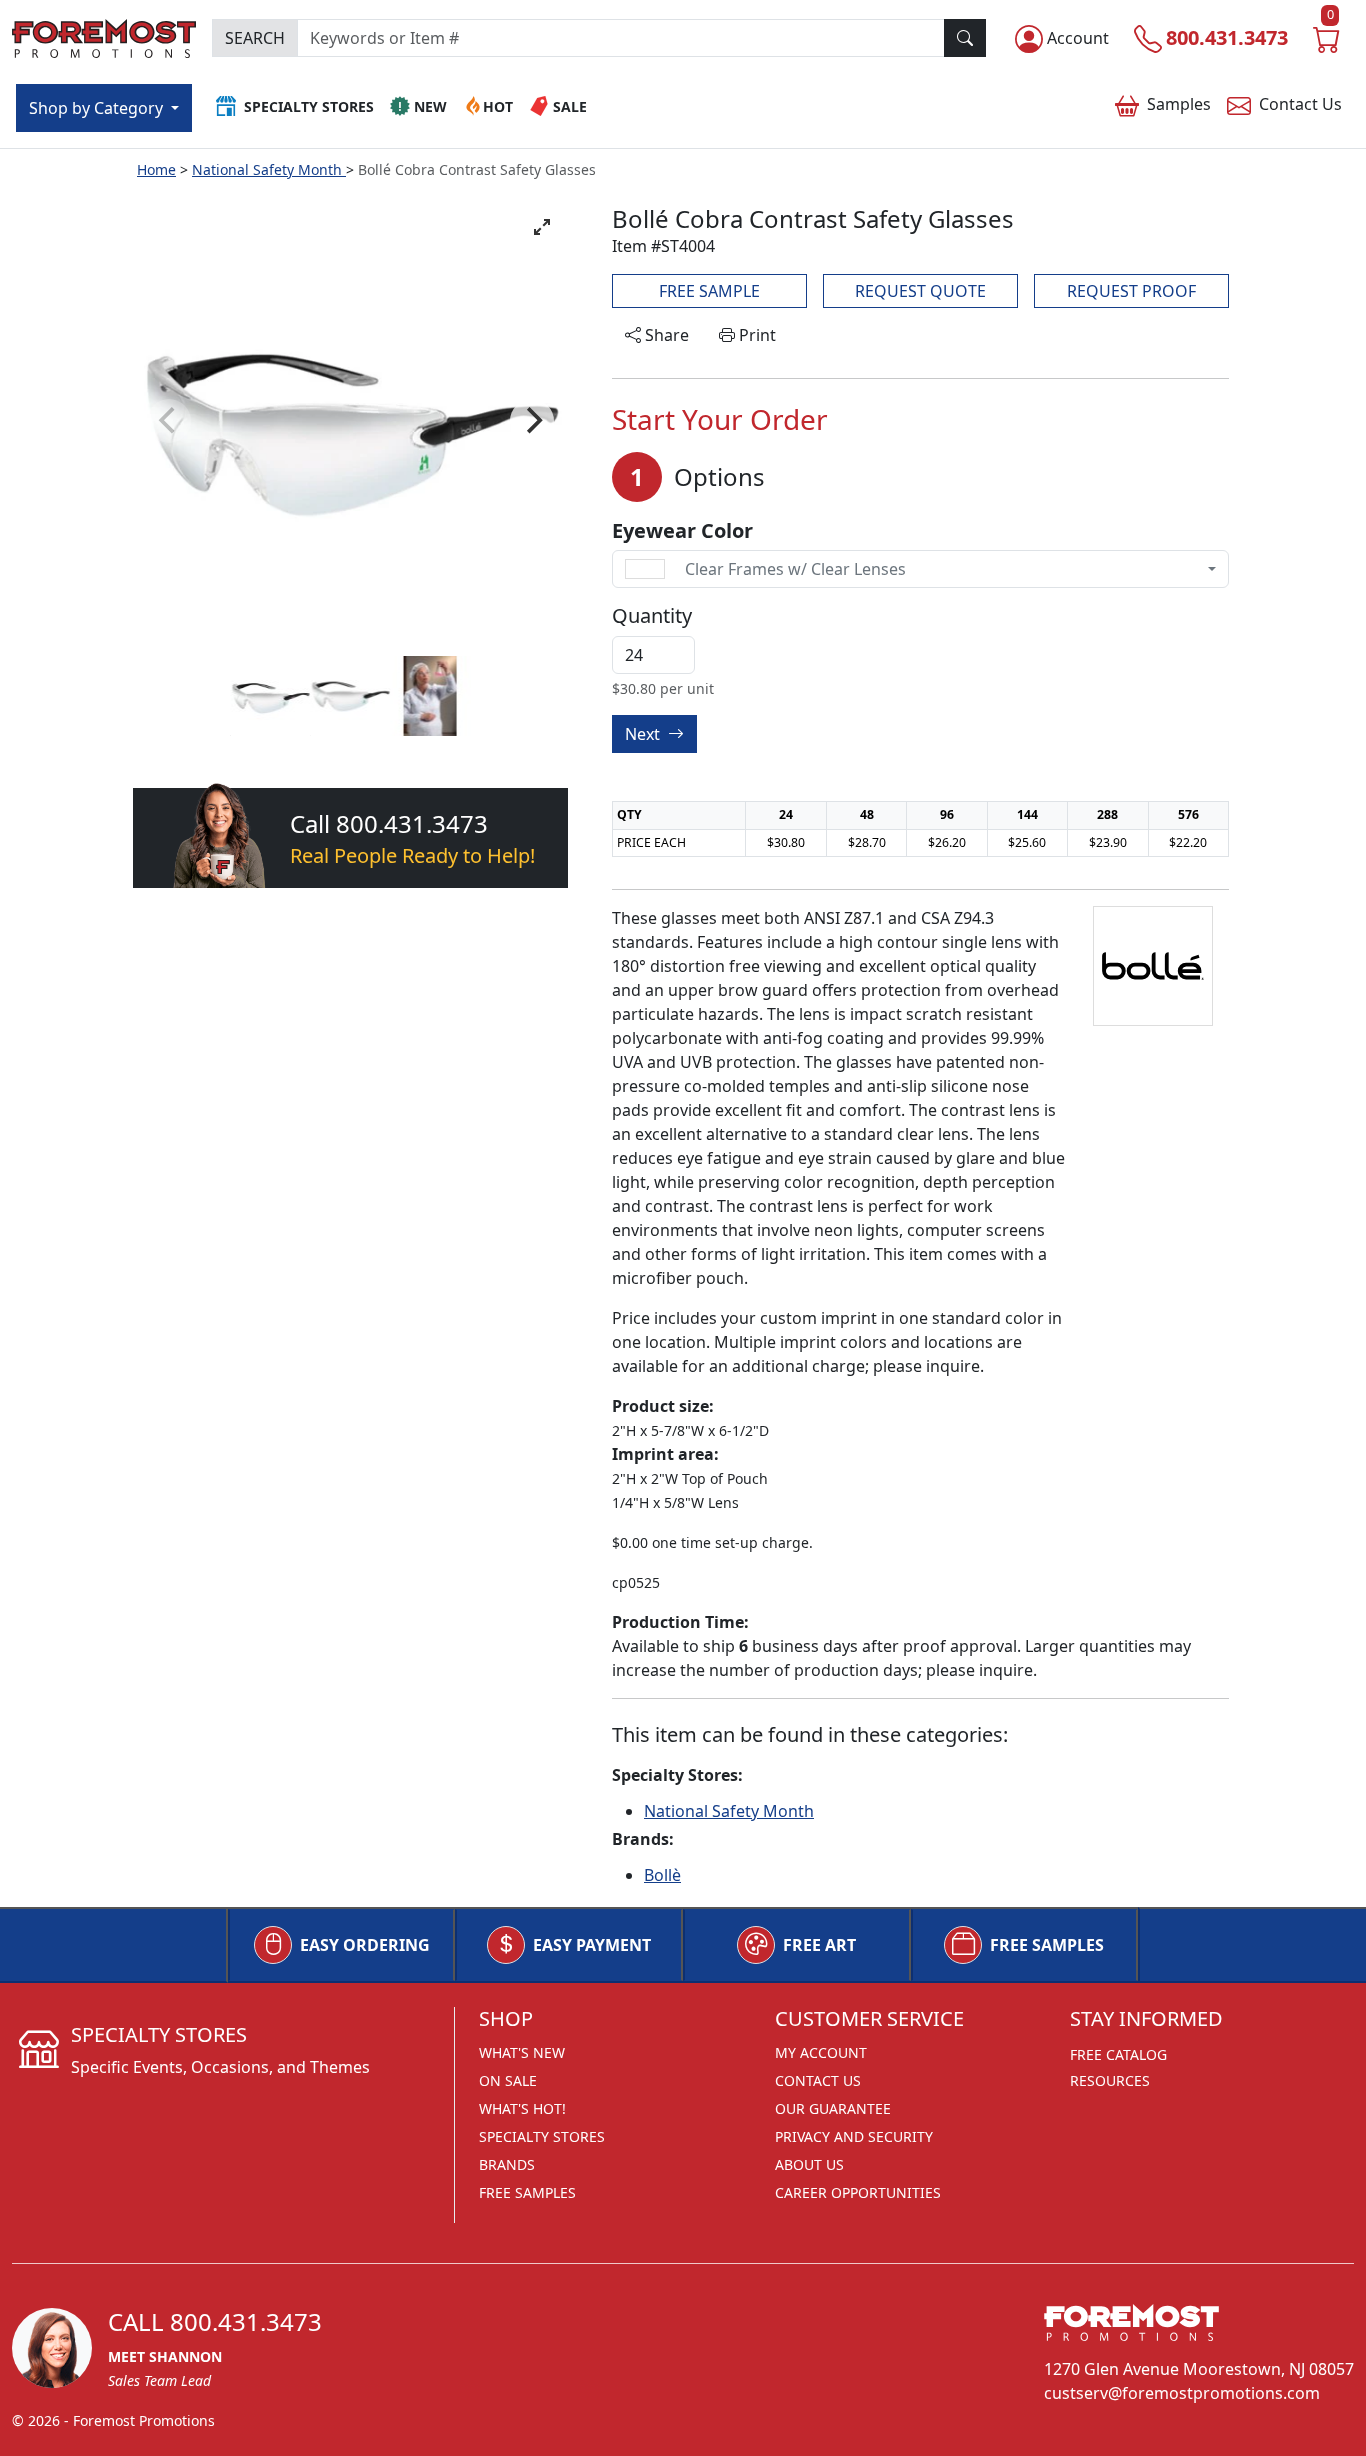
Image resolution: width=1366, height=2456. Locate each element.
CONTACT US (818, 2080)
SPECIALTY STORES (542, 2136)
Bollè (662, 1875)
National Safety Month (269, 169)
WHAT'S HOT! (522, 2108)
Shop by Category (98, 108)
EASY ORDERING (365, 1945)
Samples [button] (1179, 104)
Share (665, 335)
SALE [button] (570, 106)
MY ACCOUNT (821, 2052)
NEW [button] (430, 106)
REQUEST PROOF (1131, 291)
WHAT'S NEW (522, 2052)
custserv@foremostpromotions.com (1182, 2393)
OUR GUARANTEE (833, 2108)
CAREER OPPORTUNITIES (858, 2192)
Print (755, 335)
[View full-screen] (542, 227)
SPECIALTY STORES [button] (309, 106)
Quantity (652, 616)
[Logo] (104, 35)
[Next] (532, 421)
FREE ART (819, 1945)
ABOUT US (809, 2164)
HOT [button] (498, 106)
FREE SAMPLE (709, 291)
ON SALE (508, 2080)
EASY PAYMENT (592, 1945)
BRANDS (507, 2164)
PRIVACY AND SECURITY (854, 2136)
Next (644, 734)
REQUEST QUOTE (920, 291)
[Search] (965, 38)
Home (156, 169)
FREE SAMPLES (1047, 1945)
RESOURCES (1110, 2080)
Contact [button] (1300, 104)
